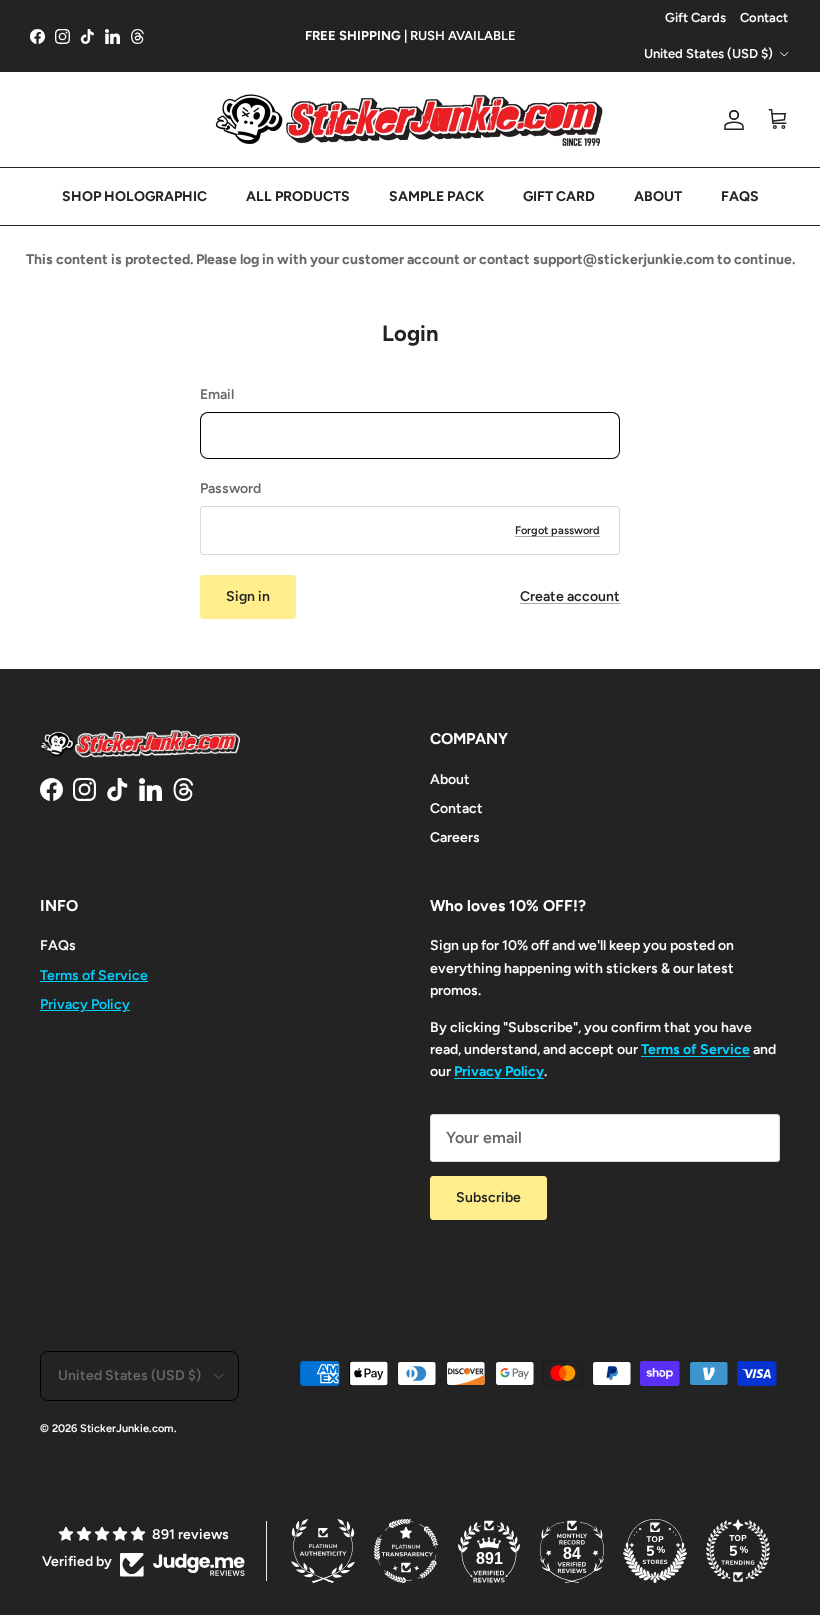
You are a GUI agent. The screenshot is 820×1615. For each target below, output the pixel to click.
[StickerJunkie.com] (410, 119)
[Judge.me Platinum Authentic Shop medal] (323, 1551)
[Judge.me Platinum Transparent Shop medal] (406, 1551)
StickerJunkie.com (127, 1428)
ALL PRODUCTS (298, 196)
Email (217, 394)
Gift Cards (695, 17)
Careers (455, 837)
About (450, 779)
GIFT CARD (559, 196)
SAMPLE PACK (436, 196)
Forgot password (557, 530)
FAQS (740, 196)
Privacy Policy (85, 1004)
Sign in (248, 596)
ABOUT (658, 196)
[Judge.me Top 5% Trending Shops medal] (738, 1551)
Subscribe (488, 1197)
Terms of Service (94, 975)
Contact (764, 17)
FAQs (58, 945)
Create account (570, 596)
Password (230, 488)
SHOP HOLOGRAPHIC (134, 196)
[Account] (730, 120)
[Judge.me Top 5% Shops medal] (655, 1551)
